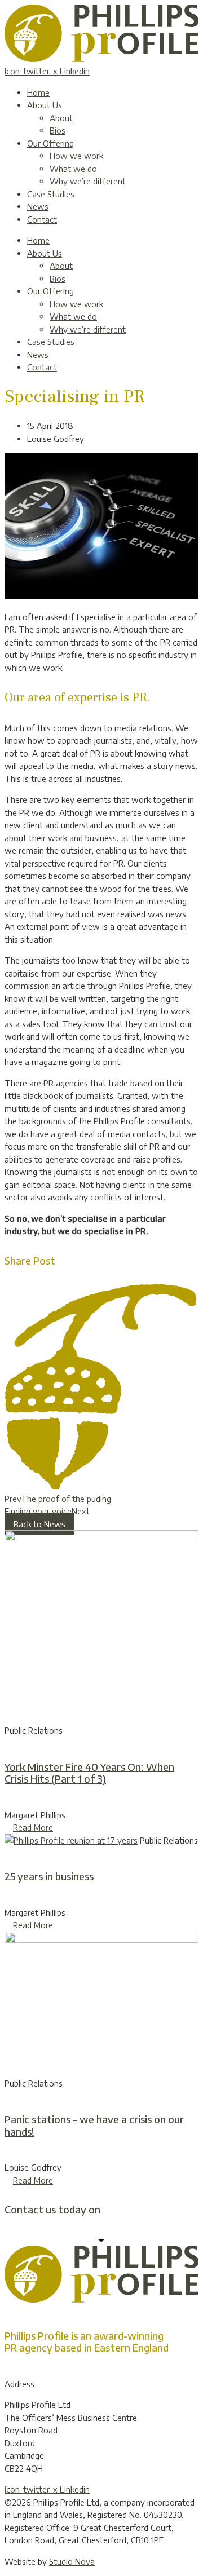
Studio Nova (72, 2561)
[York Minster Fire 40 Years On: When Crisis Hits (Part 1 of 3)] (101, 1538)
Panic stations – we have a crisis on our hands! (94, 2125)
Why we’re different (88, 181)
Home (38, 92)
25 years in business (49, 1876)
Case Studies (51, 194)
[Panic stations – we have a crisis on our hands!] (101, 1939)
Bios (58, 130)
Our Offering (50, 143)
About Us (45, 105)
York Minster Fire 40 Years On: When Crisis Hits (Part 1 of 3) (89, 1773)
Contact (42, 219)
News (38, 206)
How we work (76, 156)
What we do (73, 169)
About (61, 118)
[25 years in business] (71, 1840)
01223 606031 (135, 2209)
